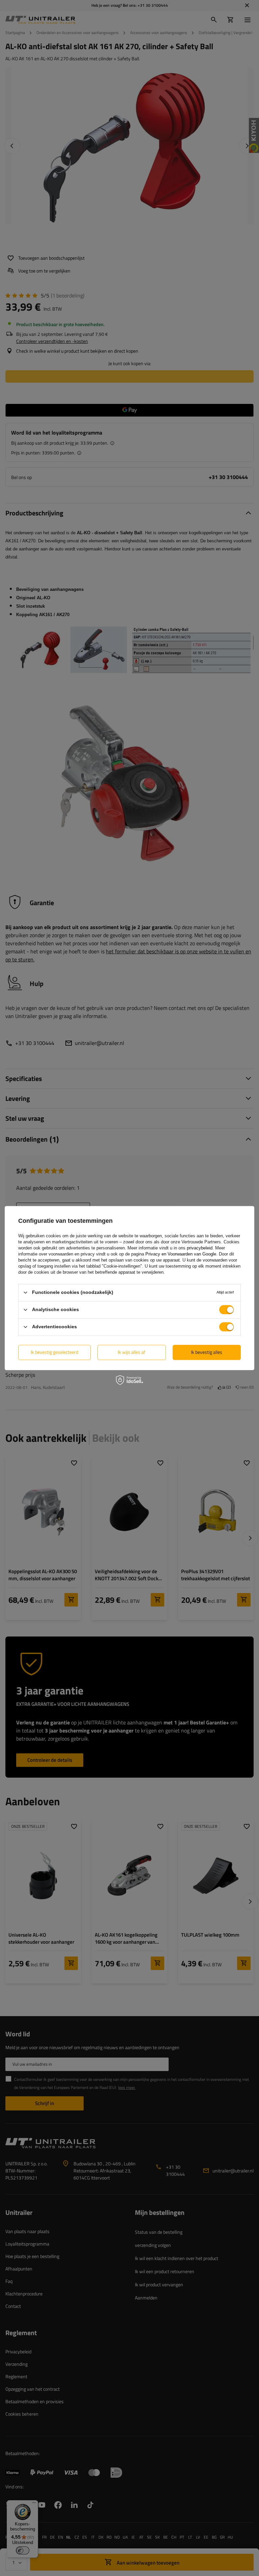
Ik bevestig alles (207, 1352)
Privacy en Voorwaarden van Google (181, 1254)
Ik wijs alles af (132, 1352)
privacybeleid (200, 1248)
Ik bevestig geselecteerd (54, 1352)
